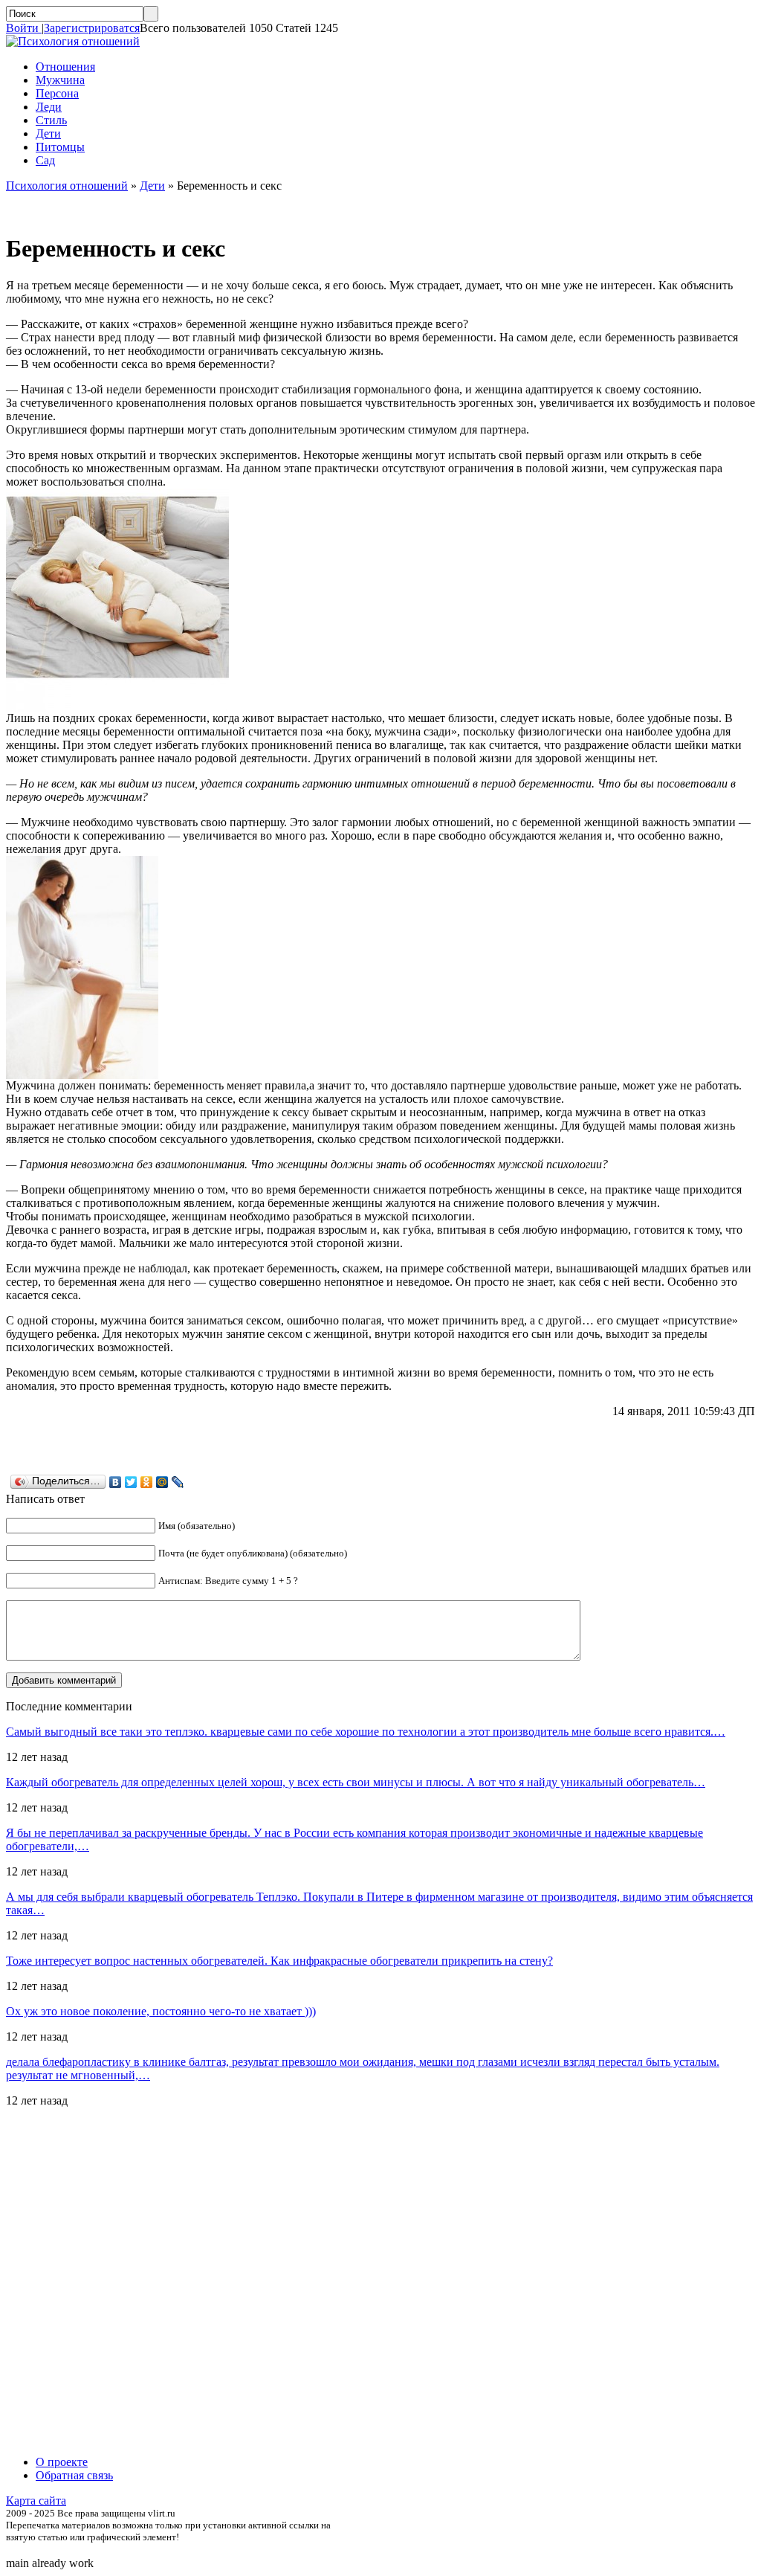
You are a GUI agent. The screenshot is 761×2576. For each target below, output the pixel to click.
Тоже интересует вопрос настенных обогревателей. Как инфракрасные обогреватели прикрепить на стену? (279, 1961)
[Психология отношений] (73, 41)
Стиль (51, 120)
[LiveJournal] (178, 1482)
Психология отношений (67, 186)
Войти (24, 28)
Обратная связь (74, 2475)
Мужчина (60, 80)
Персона (57, 93)
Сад (45, 160)
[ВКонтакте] (116, 1482)
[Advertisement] (95, 2282)
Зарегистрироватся (92, 28)
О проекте (62, 2462)
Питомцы (60, 147)
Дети (48, 133)
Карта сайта (36, 2501)
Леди (49, 107)
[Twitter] (131, 1482)
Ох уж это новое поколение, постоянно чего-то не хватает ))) (161, 2011)
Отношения (65, 67)
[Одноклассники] (147, 1482)
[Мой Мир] (162, 1482)
